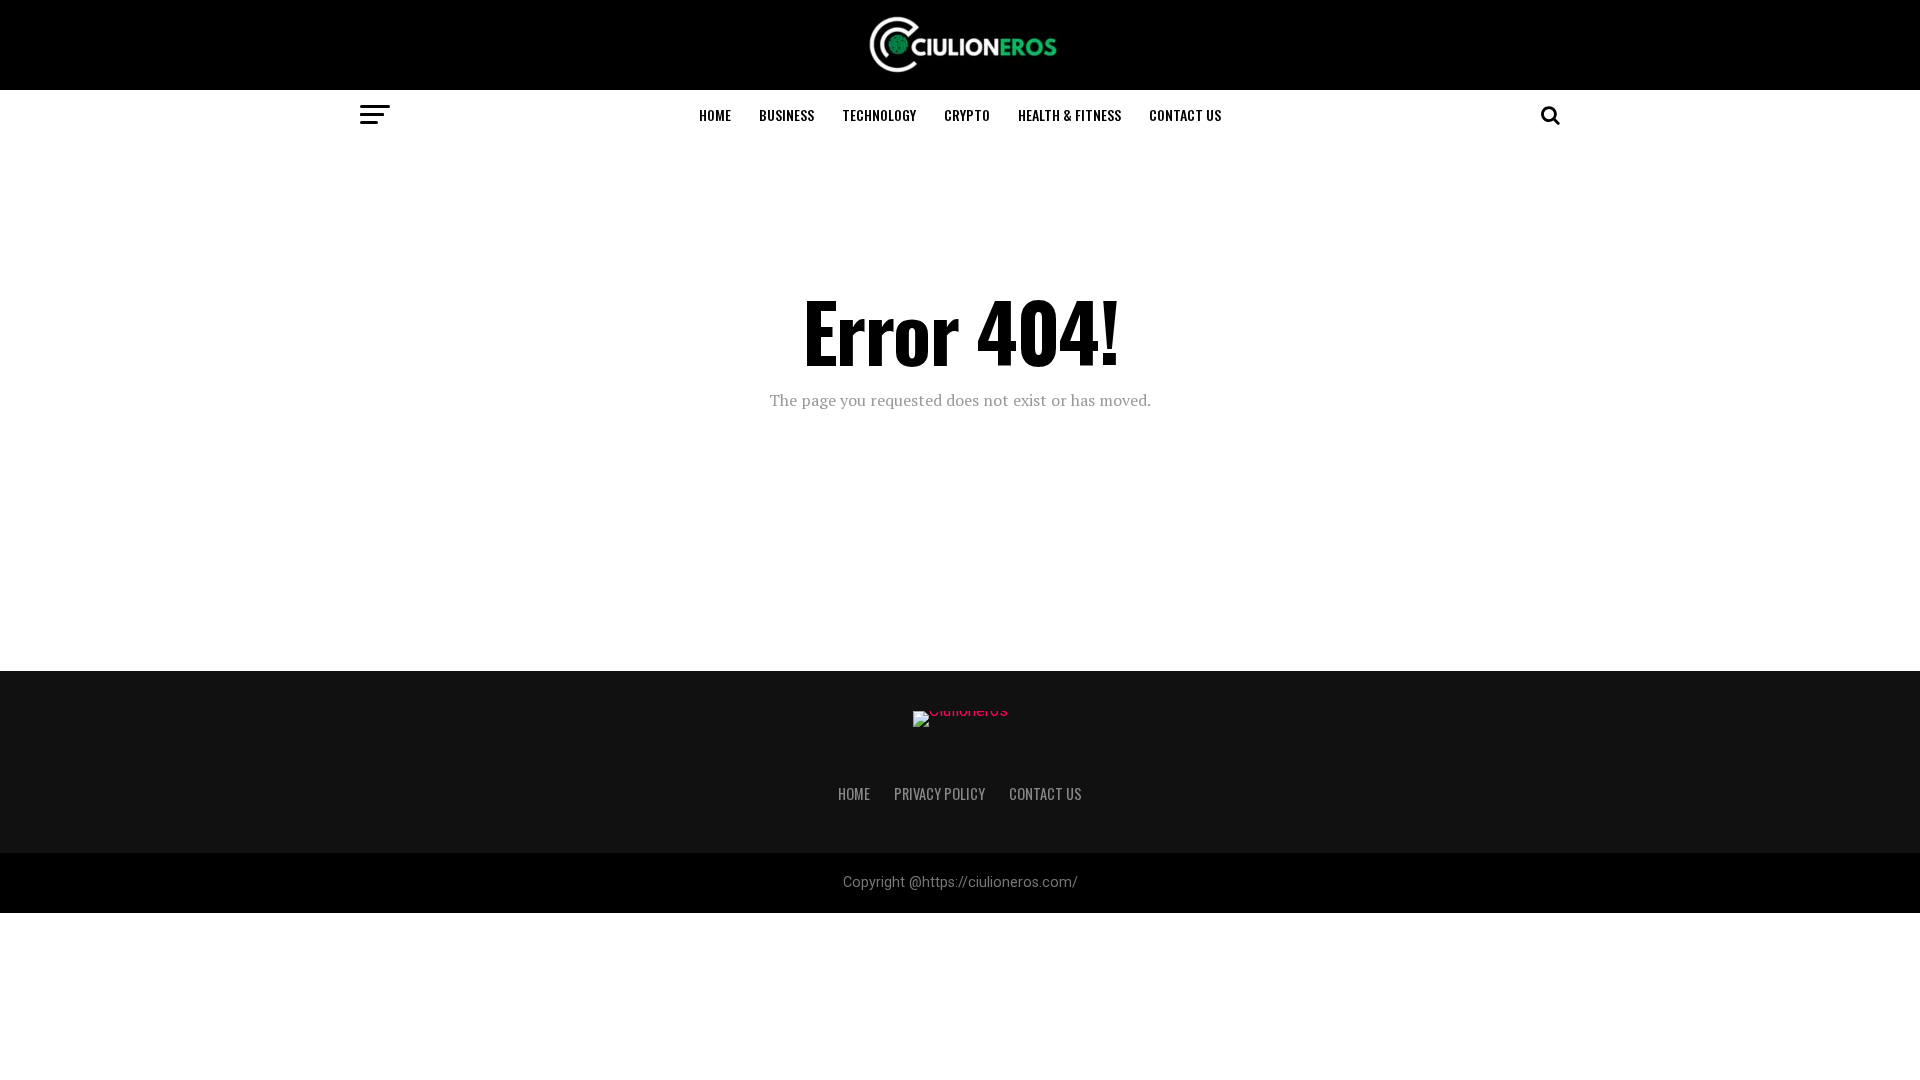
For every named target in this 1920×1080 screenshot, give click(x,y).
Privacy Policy (939, 793)
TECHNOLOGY (879, 114)
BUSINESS (786, 114)
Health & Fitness (1069, 114)
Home (715, 114)
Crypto (967, 114)
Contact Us (1185, 114)
